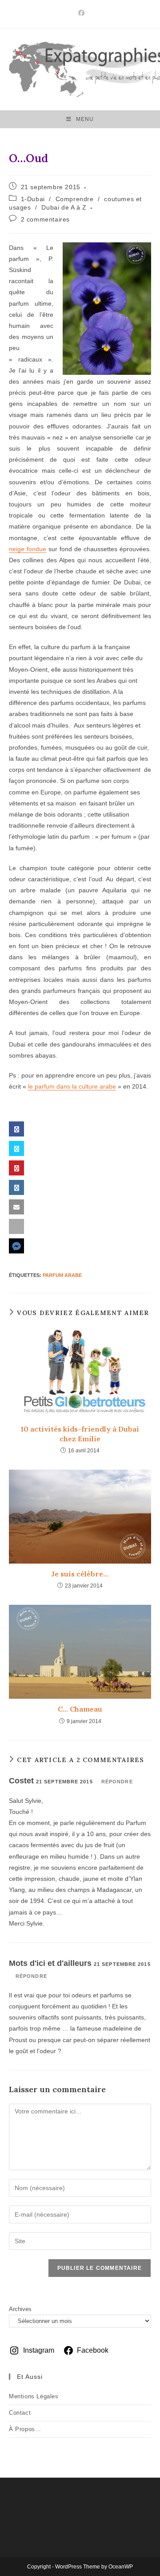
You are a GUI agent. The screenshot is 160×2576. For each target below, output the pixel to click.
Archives (20, 2309)
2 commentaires (45, 219)
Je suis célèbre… (80, 1574)
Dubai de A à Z (64, 207)
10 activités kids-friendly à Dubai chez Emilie (80, 1434)
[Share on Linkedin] (80, 1187)
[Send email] (80, 1207)
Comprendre (75, 199)
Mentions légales (34, 2396)
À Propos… (25, 2429)
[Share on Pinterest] (80, 1168)
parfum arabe (62, 1275)
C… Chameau (80, 1709)
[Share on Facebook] (80, 1129)
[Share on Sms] (80, 1226)
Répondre (117, 1782)
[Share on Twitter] (80, 1148)
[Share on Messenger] (80, 1246)
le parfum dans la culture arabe (72, 1086)
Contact (20, 2413)
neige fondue (28, 549)
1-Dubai (33, 199)
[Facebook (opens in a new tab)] (80, 13)
